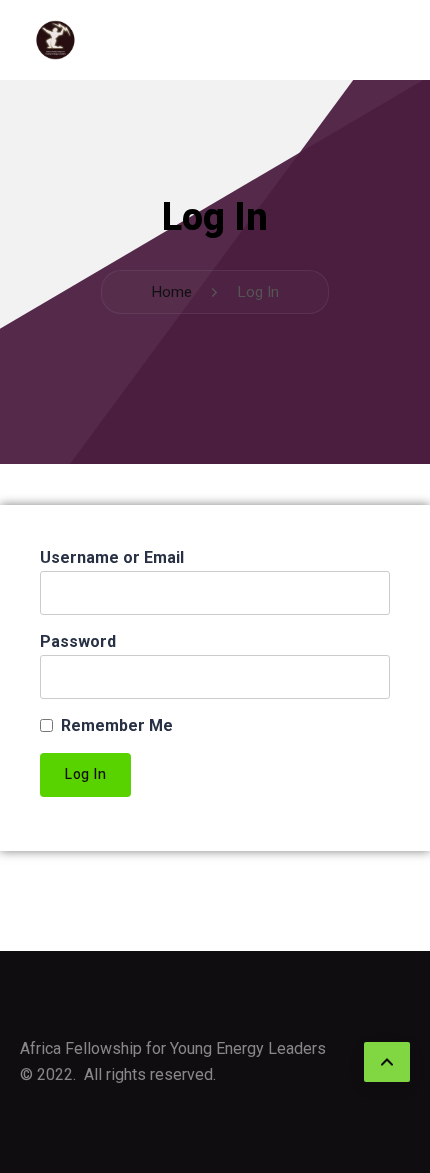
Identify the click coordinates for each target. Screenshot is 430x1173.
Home (171, 292)
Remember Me (117, 725)
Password (78, 641)
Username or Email (112, 557)
